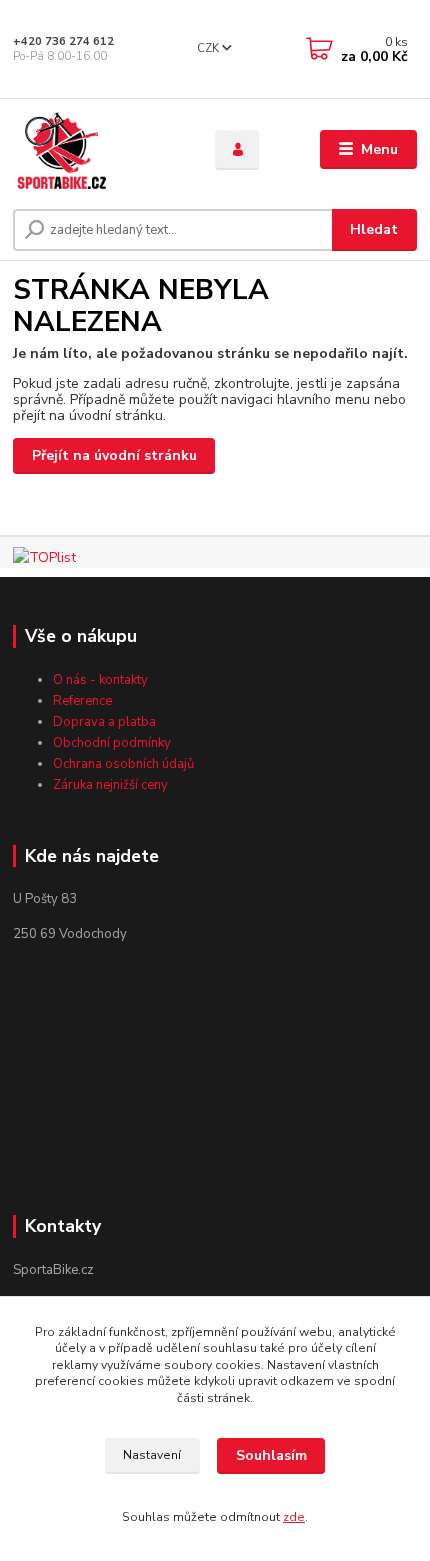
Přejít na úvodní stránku (114, 455)
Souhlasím (271, 1455)
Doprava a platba (104, 722)
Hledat (374, 229)
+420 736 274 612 (63, 41)
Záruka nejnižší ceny (110, 785)
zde (294, 1517)
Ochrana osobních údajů (123, 764)
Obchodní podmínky (112, 743)
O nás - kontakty (100, 680)
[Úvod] (97, 150)
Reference (82, 701)
